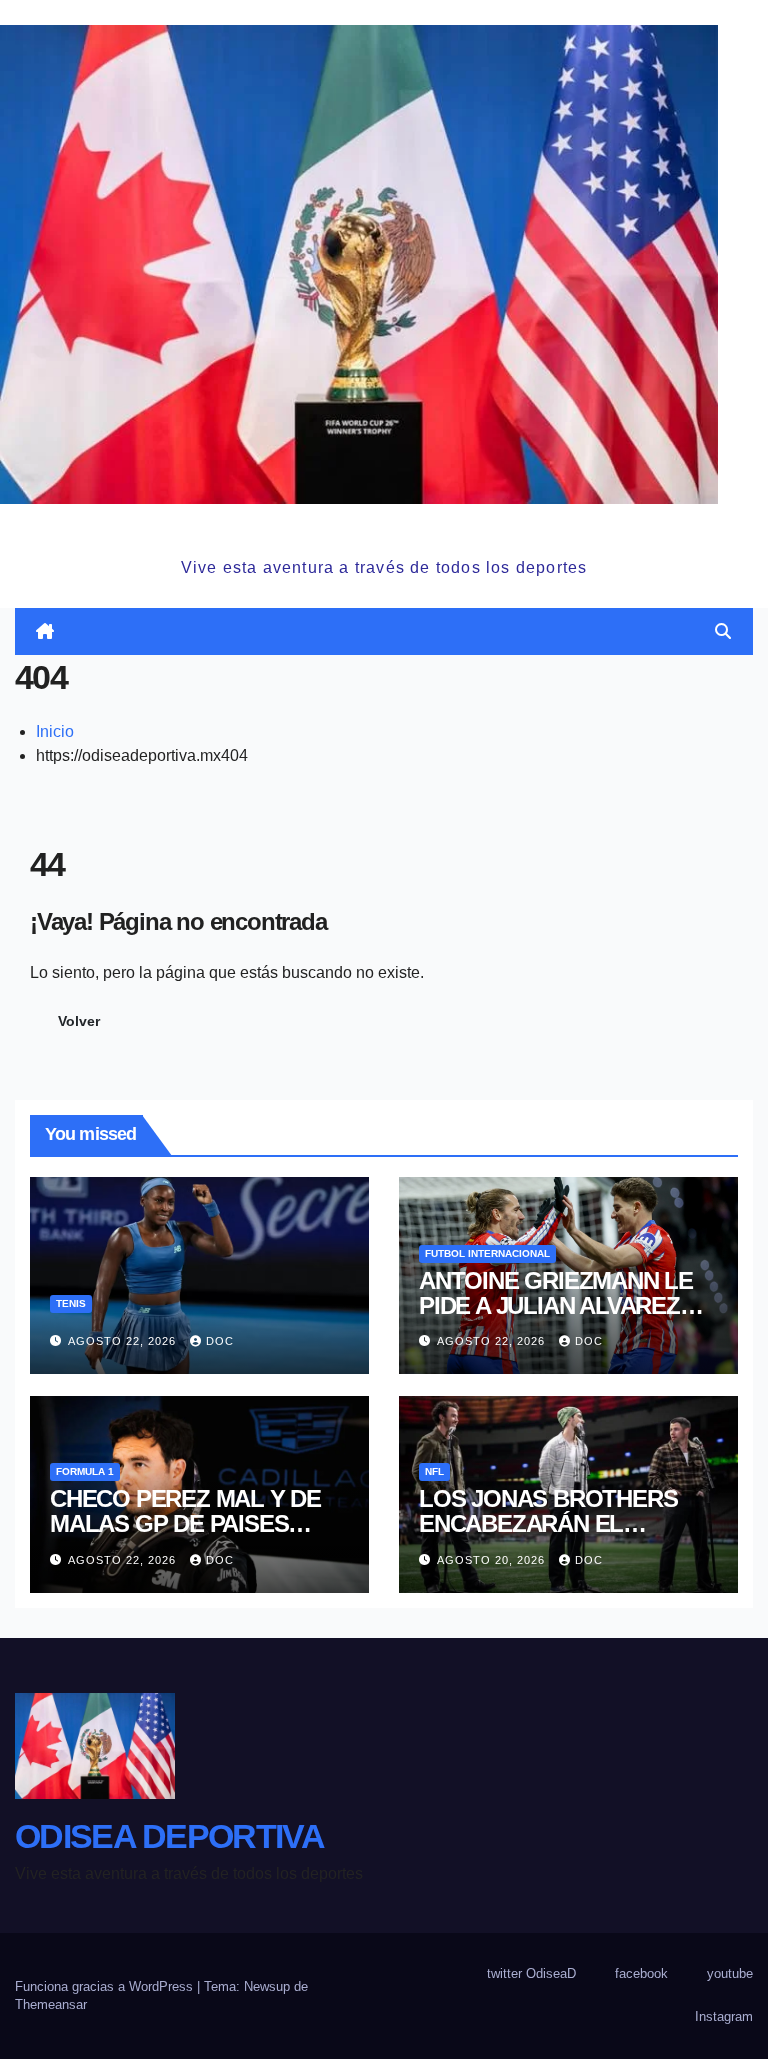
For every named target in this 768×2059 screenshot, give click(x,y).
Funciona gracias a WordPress (106, 1986)
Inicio (55, 731)
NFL (434, 1471)
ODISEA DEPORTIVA (384, 527)
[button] (723, 631)
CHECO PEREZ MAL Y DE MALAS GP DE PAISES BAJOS (185, 1523)
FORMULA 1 (85, 1471)
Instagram (724, 2016)
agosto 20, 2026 (493, 1560)
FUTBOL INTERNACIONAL (487, 1253)
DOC (220, 1341)
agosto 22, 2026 (124, 1341)
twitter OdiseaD (531, 1973)
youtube (730, 1973)
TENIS (71, 1303)
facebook (641, 1973)
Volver (79, 1021)
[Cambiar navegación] (388, 632)
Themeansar (51, 2004)
